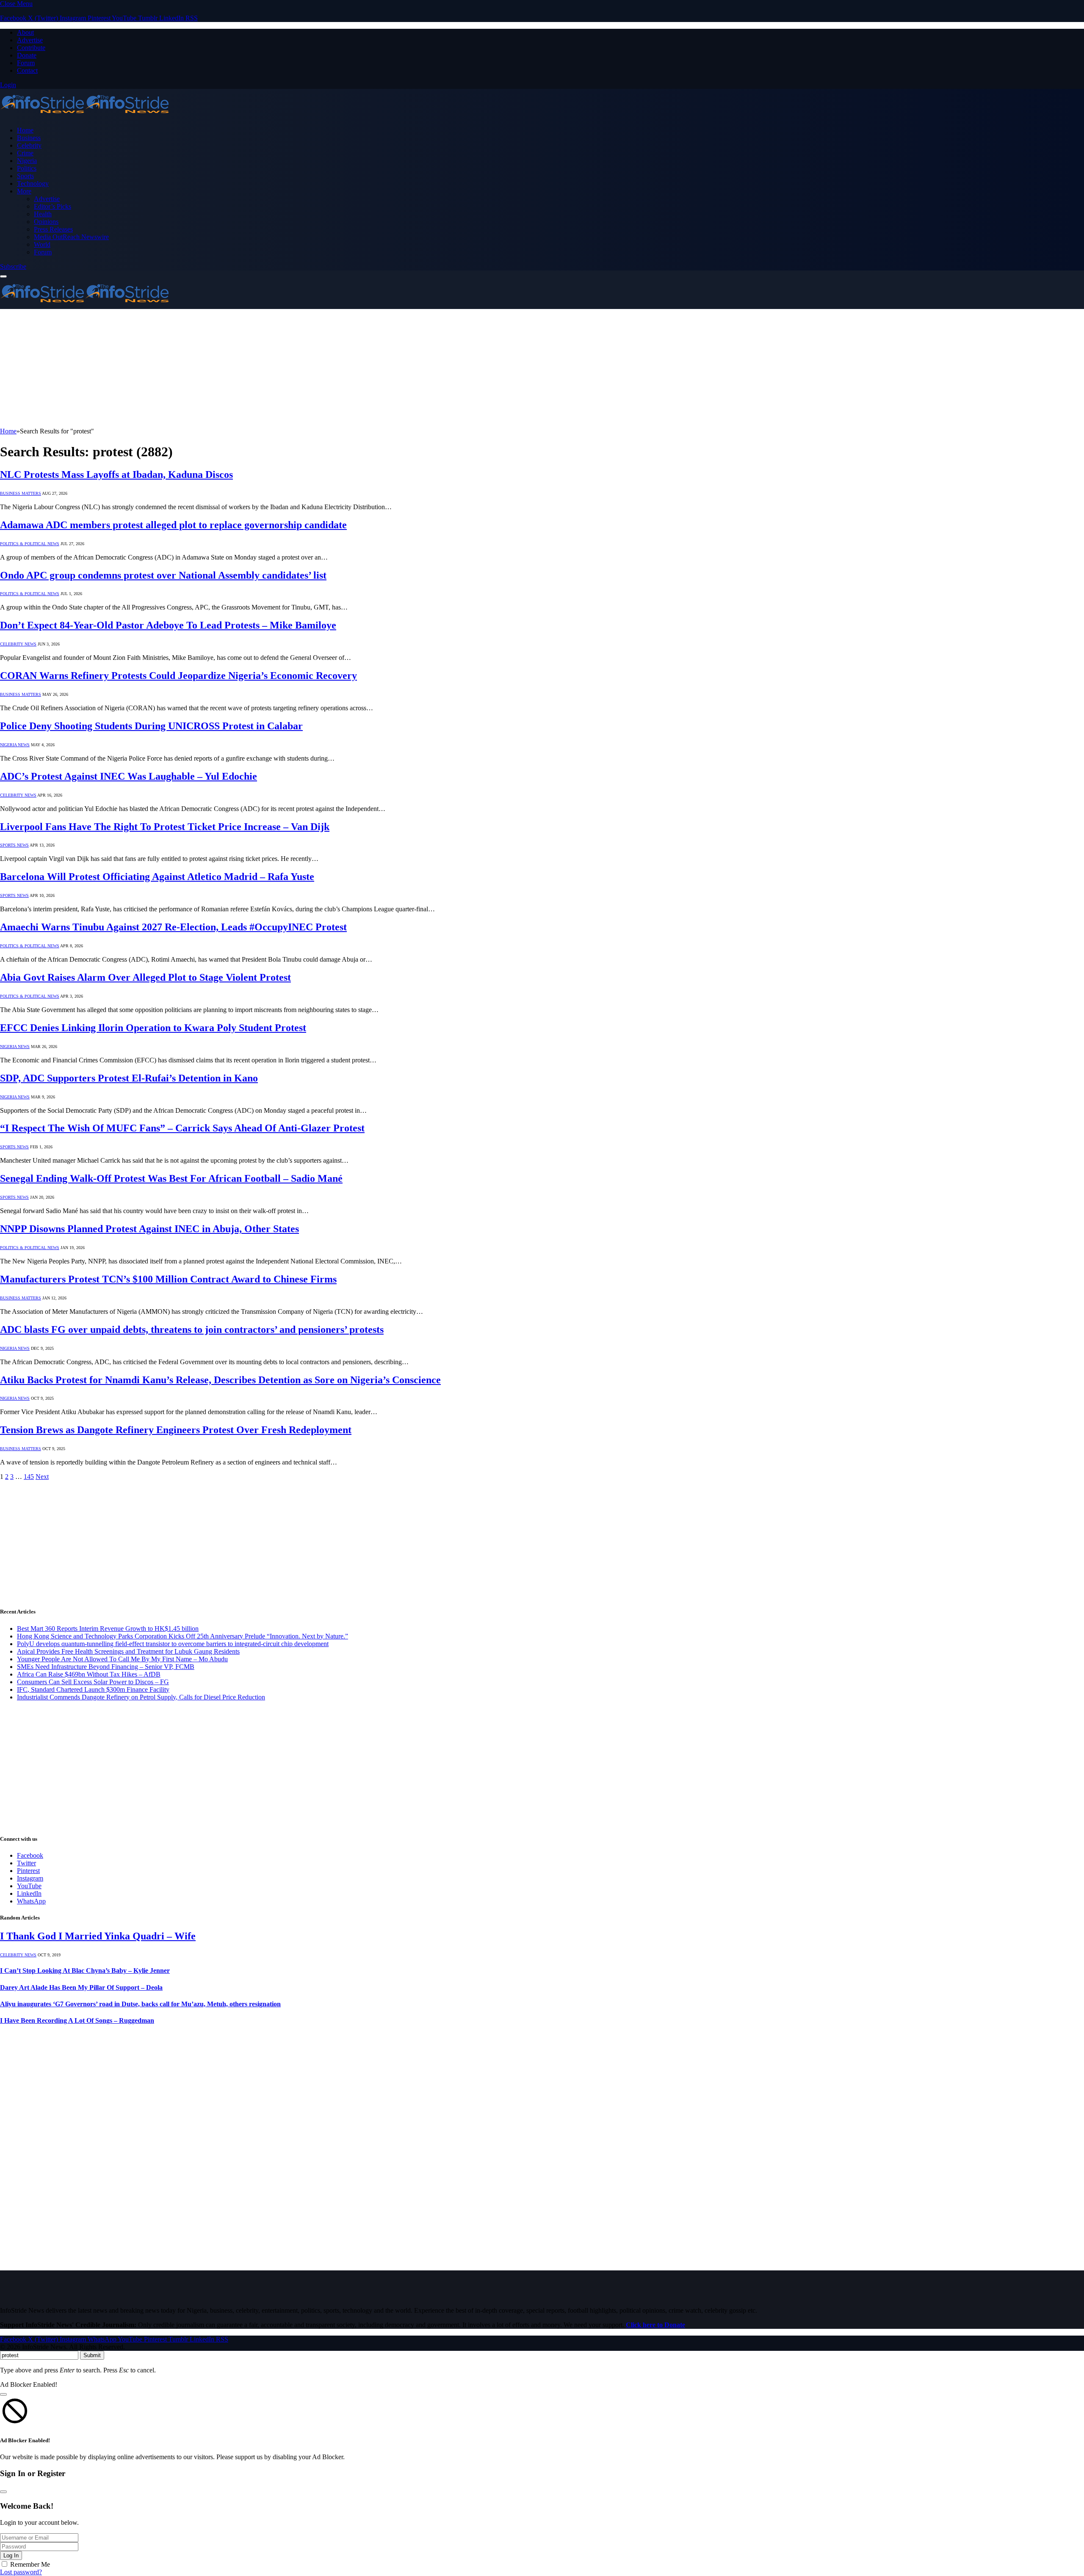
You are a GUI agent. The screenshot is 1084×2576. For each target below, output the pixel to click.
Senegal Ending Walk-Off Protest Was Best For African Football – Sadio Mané (171, 1178)
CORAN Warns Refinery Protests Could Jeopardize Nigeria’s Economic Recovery (178, 676)
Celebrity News (18, 644)
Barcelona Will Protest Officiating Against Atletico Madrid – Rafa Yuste (157, 877)
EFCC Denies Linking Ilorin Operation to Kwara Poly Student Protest (153, 1028)
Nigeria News (15, 745)
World (42, 244)
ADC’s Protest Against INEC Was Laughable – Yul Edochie (129, 776)
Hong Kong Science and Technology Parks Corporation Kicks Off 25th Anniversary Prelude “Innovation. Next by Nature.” (183, 1636)
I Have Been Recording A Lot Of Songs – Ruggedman (77, 2020)
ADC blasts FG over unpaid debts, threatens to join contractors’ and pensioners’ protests (192, 1329)
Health (43, 214)
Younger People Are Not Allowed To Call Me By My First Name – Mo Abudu (122, 1659)
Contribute (31, 48)
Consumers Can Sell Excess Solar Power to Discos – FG (93, 1682)
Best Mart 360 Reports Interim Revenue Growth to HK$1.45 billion (108, 1629)
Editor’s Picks (53, 206)
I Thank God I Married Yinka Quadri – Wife (98, 1936)
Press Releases (53, 229)
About (25, 32)
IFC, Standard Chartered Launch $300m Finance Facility (93, 1689)
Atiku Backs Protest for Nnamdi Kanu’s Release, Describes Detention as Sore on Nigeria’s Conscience (220, 1380)
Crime (25, 153)
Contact (27, 70)
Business (29, 138)
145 (29, 1477)
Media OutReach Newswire (71, 237)
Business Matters (21, 493)
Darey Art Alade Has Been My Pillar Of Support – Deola (81, 1987)
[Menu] (3, 276)
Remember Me (30, 2564)
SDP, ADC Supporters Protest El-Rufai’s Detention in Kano (129, 1078)
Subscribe (13, 266)
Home (25, 130)
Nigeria (27, 161)
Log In (11, 2555)
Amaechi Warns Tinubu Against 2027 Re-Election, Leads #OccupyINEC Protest (173, 927)
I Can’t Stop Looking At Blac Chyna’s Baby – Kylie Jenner (85, 1971)
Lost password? (21, 2572)
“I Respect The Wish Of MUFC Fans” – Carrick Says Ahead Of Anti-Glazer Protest (182, 1128)
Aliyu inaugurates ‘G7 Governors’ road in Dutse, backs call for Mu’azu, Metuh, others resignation (140, 2004)
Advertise (30, 40)
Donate (27, 55)
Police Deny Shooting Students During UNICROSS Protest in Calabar (151, 726)
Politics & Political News (30, 544)
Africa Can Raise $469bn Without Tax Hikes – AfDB (89, 1674)
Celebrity (29, 145)
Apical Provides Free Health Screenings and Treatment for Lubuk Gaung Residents (128, 1651)
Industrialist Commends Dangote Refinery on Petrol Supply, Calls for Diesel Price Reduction (141, 1697)
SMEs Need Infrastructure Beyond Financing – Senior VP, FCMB (106, 1667)
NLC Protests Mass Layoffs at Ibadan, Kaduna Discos (116, 474)
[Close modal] (3, 2394)
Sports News (14, 845)
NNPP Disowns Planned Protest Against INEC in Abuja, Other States (149, 1229)
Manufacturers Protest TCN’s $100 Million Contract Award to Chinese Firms (168, 1279)
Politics (27, 168)
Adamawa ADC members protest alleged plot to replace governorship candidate (173, 525)
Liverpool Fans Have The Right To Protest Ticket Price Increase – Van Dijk (165, 827)
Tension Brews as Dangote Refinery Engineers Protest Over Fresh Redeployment (176, 1430)
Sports (25, 176)
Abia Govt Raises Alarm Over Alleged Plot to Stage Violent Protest (145, 977)
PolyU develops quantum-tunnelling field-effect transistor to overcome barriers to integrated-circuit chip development (173, 1644)
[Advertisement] (254, 368)
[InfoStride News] (85, 116)
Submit (92, 2355)
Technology (33, 183)
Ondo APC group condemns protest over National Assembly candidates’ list (163, 575)
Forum (26, 63)
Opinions (46, 222)
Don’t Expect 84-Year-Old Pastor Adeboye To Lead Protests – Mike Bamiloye (168, 625)
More (24, 191)
